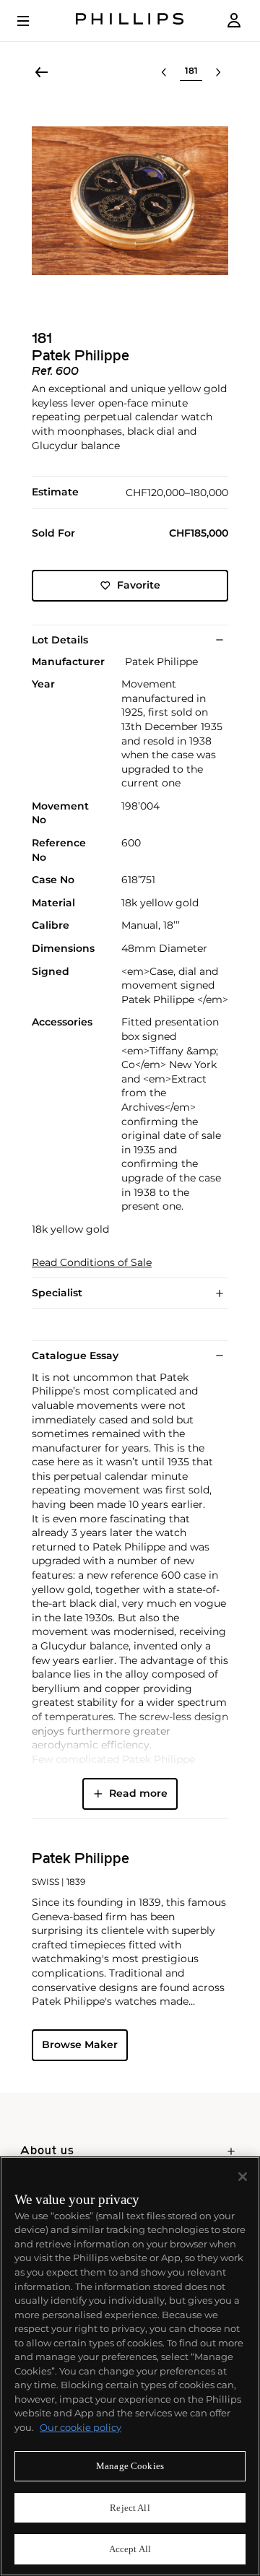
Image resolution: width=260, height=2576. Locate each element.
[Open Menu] (33, 21)
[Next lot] (218, 72)
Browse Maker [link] (80, 2044)
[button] (130, 201)
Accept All (130, 2549)
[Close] (243, 2177)
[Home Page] (130, 21)
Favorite (139, 585)
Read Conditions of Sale (92, 1263)
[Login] (234, 21)
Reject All (130, 2508)
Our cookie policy (81, 2427)
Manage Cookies (130, 2466)
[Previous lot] (164, 72)
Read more (138, 1793)
